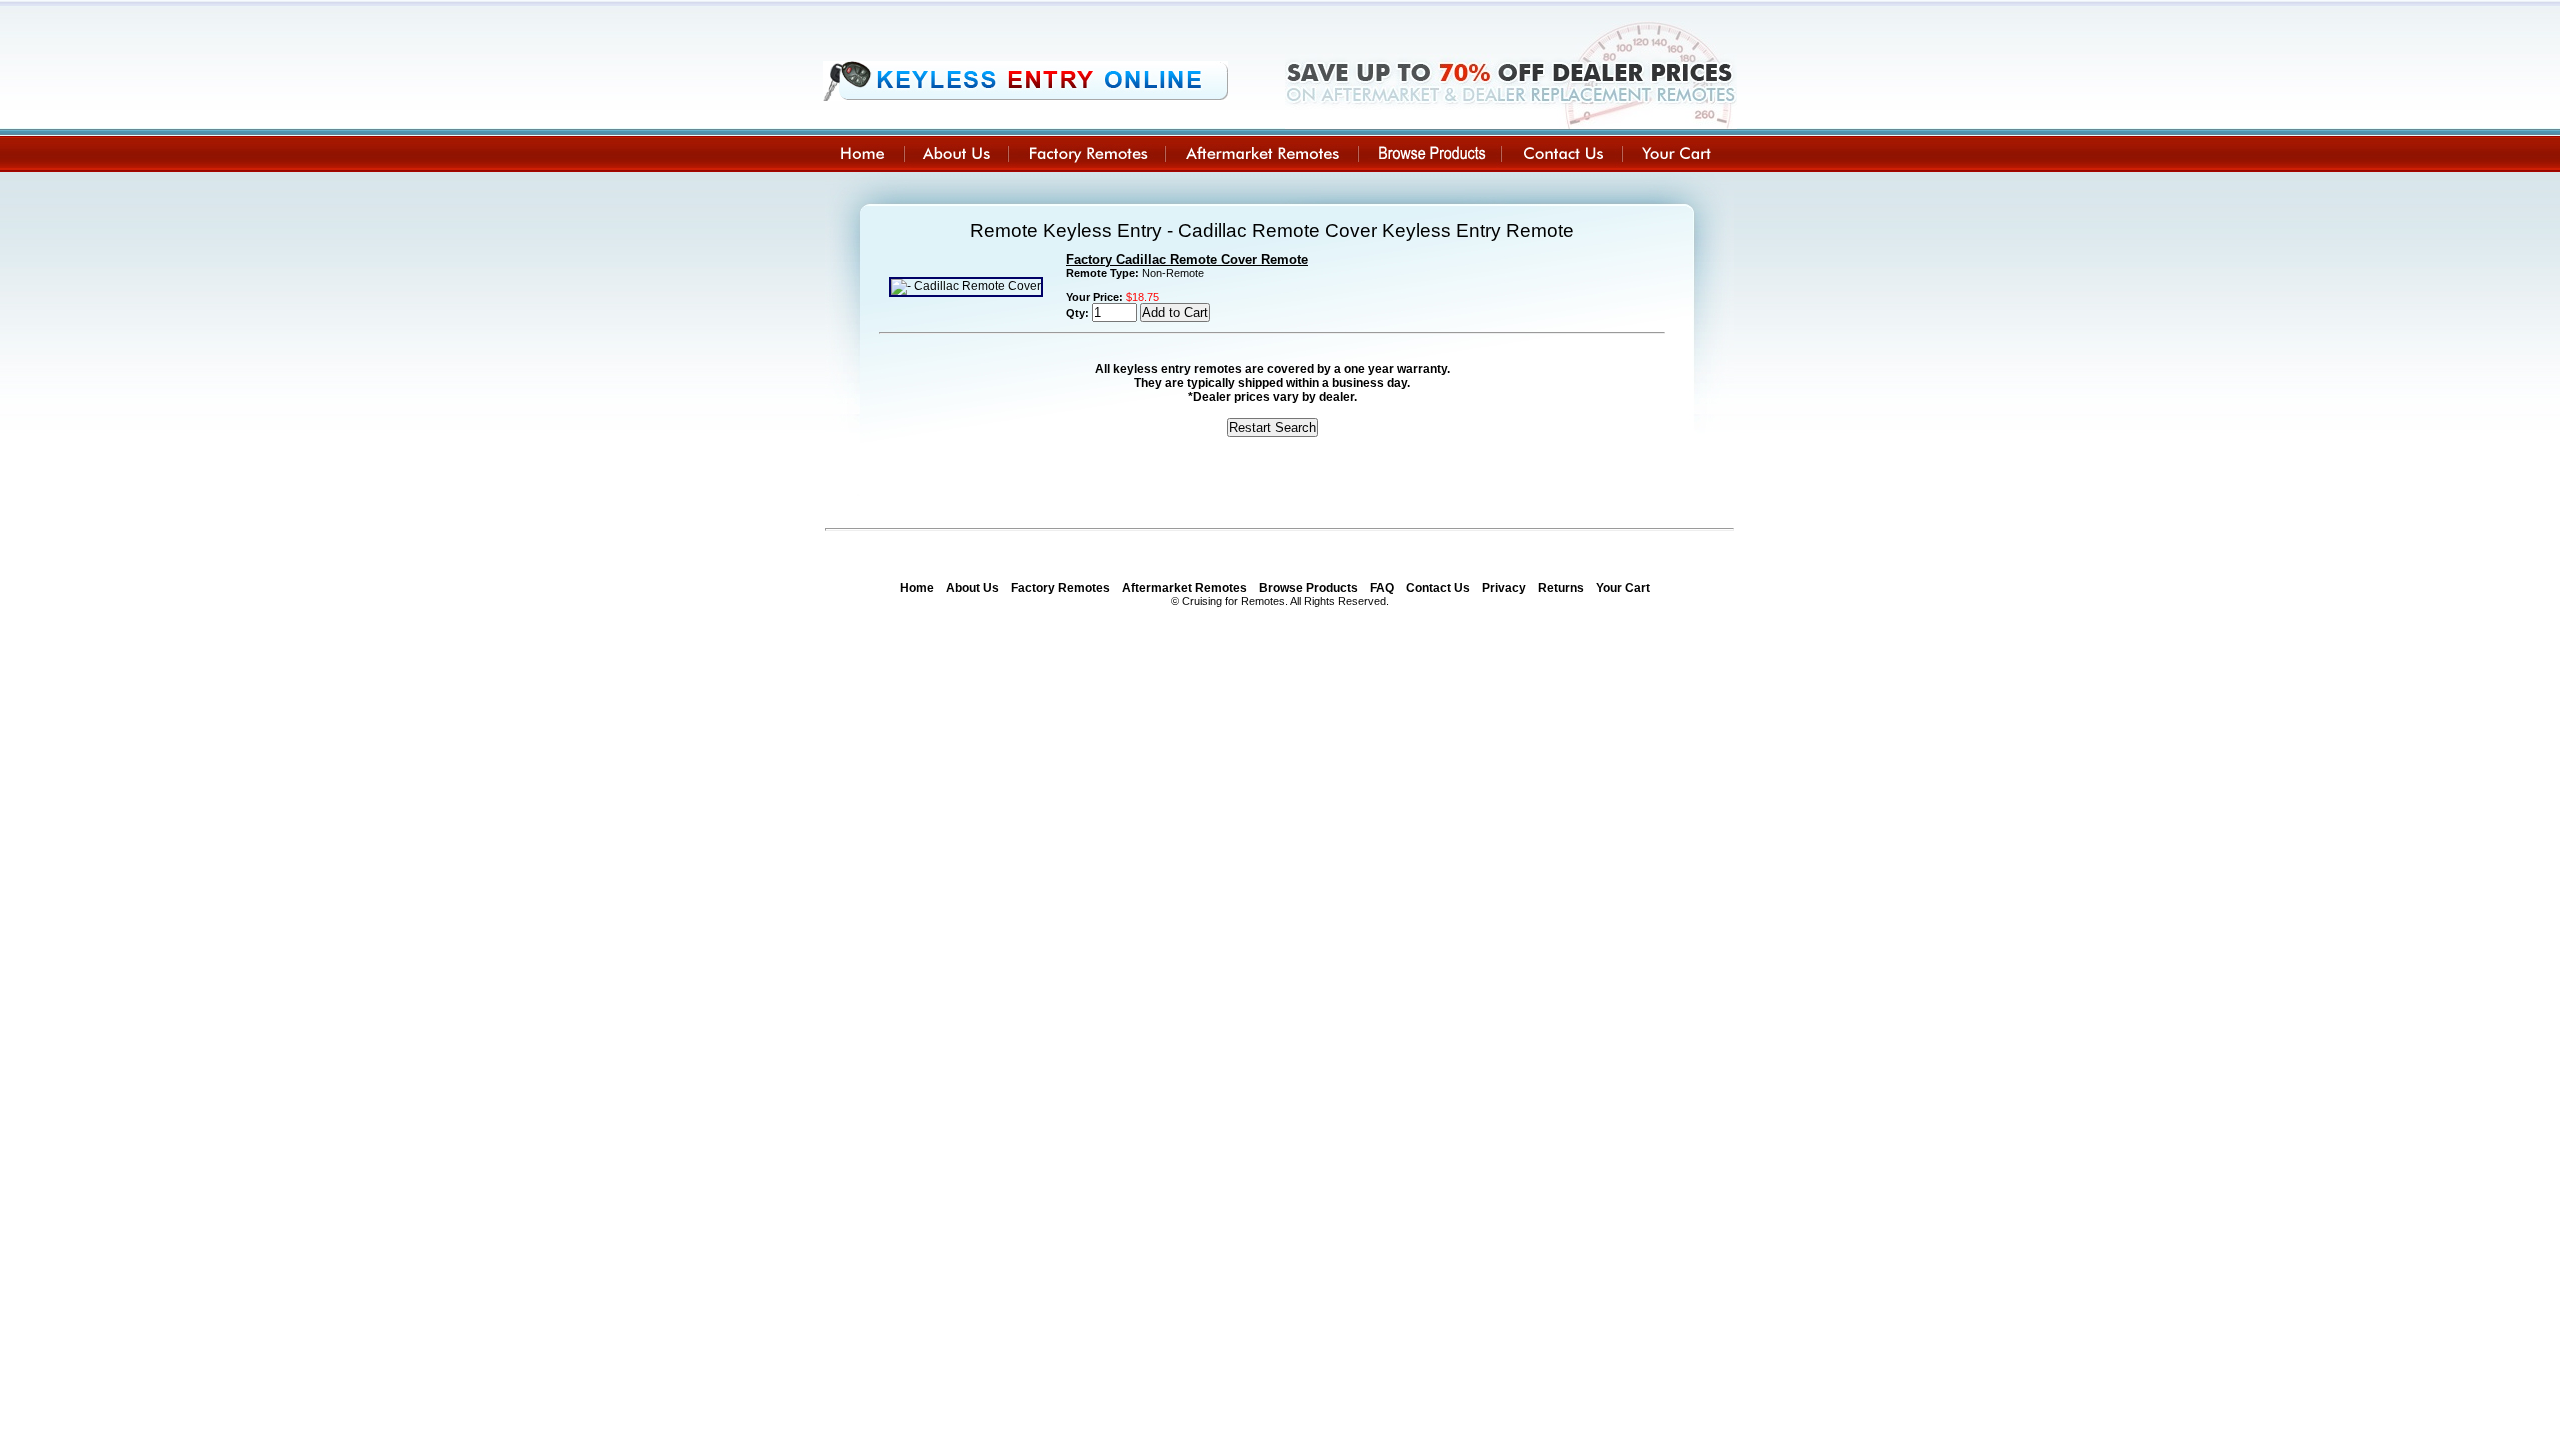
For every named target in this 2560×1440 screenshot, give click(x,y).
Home (917, 588)
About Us (972, 588)
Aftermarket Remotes (1184, 588)
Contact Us (1438, 588)
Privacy (1504, 588)
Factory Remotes (1060, 588)
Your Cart (1623, 588)
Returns (1561, 588)
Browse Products (1308, 588)
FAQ (1382, 588)
